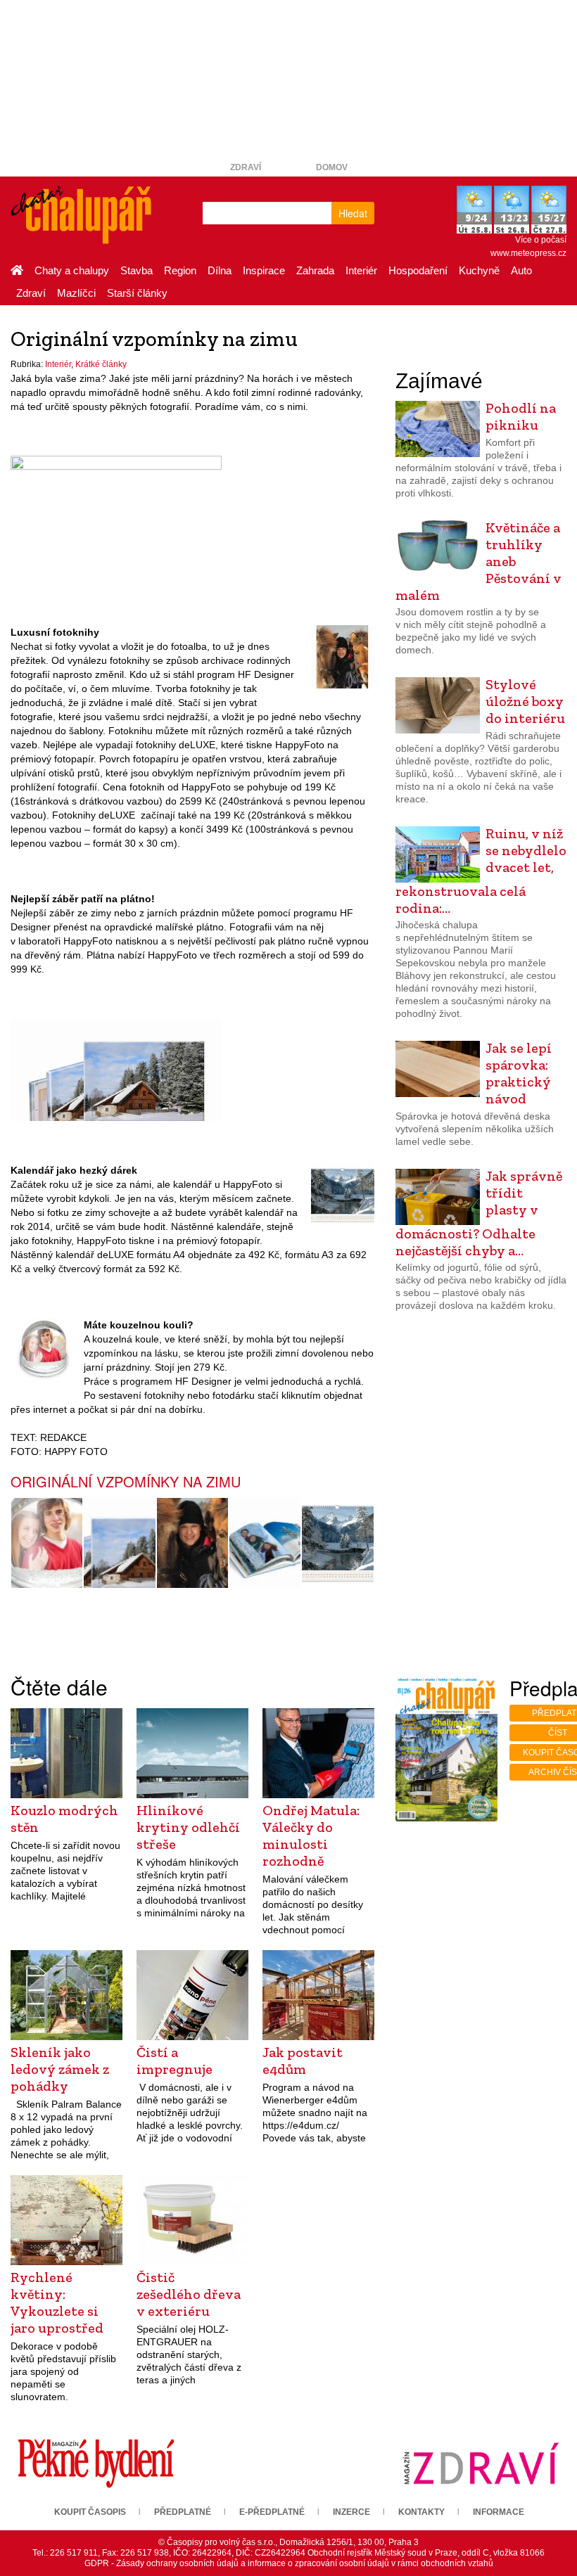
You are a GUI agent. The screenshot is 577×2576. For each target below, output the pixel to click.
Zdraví (246, 167)
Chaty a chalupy (72, 270)
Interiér (361, 270)
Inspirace (264, 270)
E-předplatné (272, 2512)
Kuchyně (479, 270)
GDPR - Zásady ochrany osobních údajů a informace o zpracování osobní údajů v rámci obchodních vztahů (289, 2563)
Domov (332, 167)
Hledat (353, 213)
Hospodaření (418, 270)
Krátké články (101, 364)
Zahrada (315, 270)
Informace (499, 2512)
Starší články (137, 293)
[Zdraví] (481, 2463)
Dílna (220, 270)
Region (180, 270)
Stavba (137, 270)
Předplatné (183, 2512)
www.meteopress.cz (528, 253)
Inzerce (351, 2512)
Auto (521, 270)
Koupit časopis (90, 2512)
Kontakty (421, 2512)
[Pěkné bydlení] (96, 2463)
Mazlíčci (76, 293)
